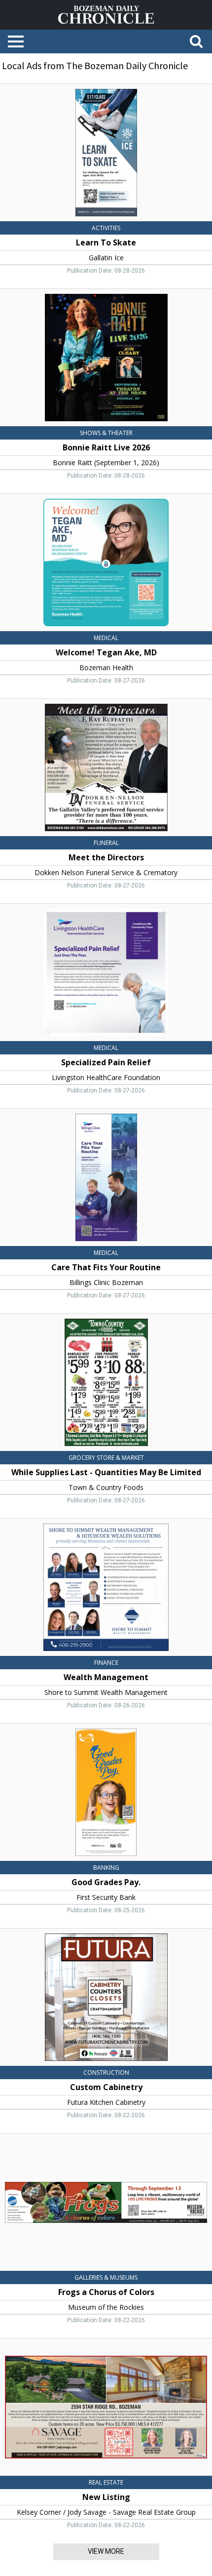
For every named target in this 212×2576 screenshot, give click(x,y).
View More (106, 2551)
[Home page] (106, 14)
